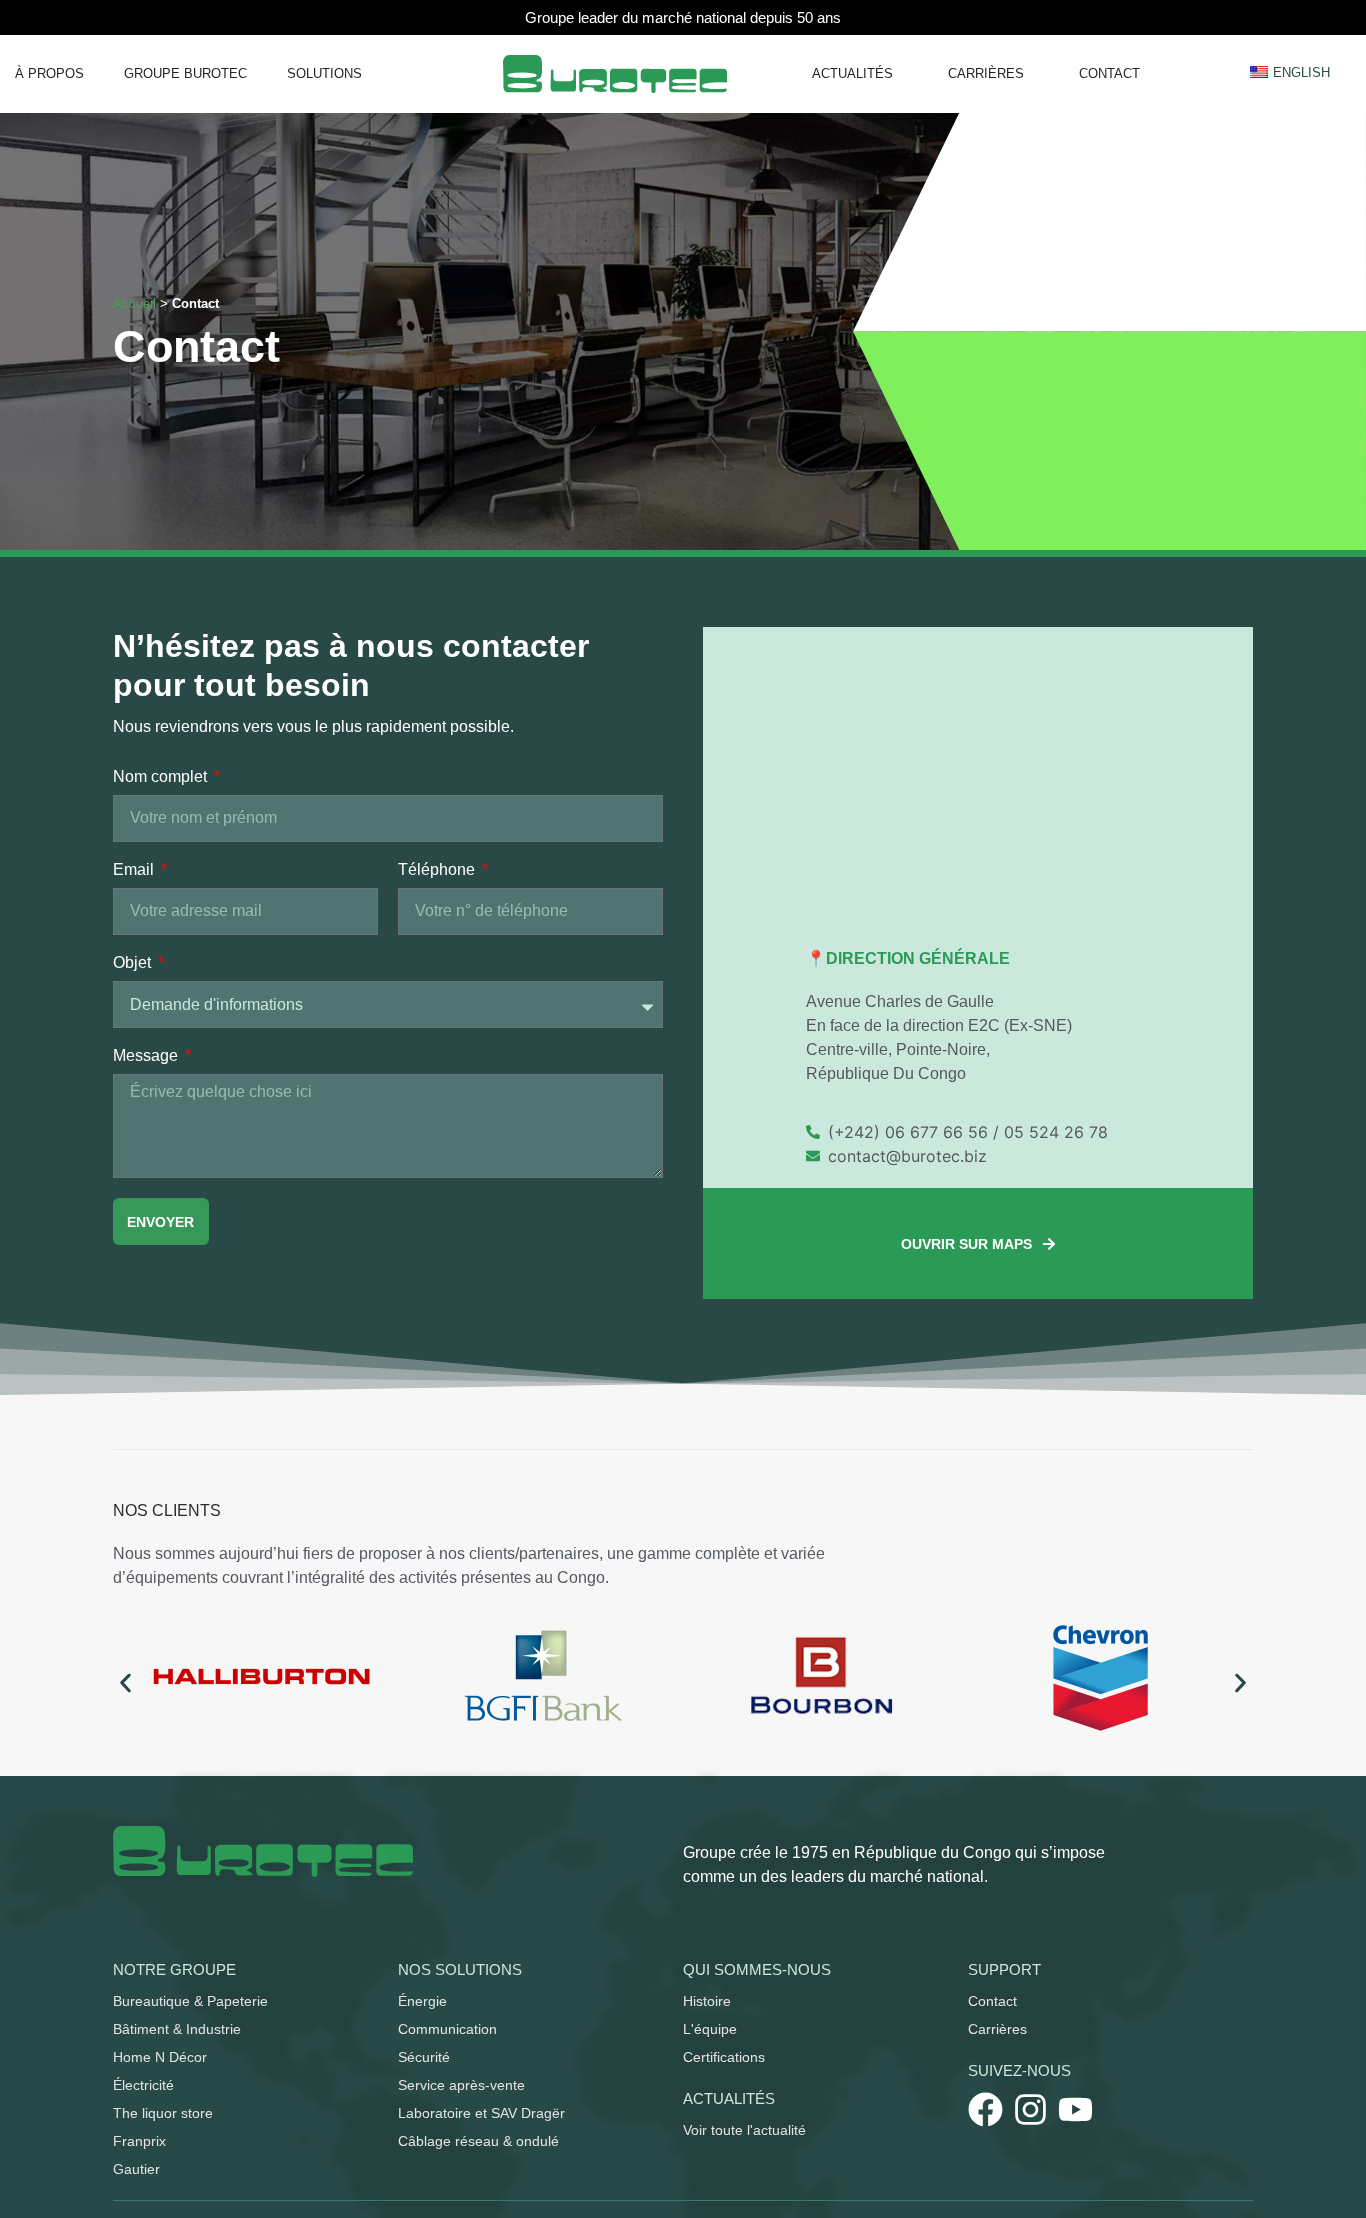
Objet (134, 963)
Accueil (134, 303)
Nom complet (162, 777)
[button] (125, 1682)
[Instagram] (1030, 2109)
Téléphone (438, 870)
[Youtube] (1075, 2109)
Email (135, 870)
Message (147, 1056)
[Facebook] (985, 2109)
